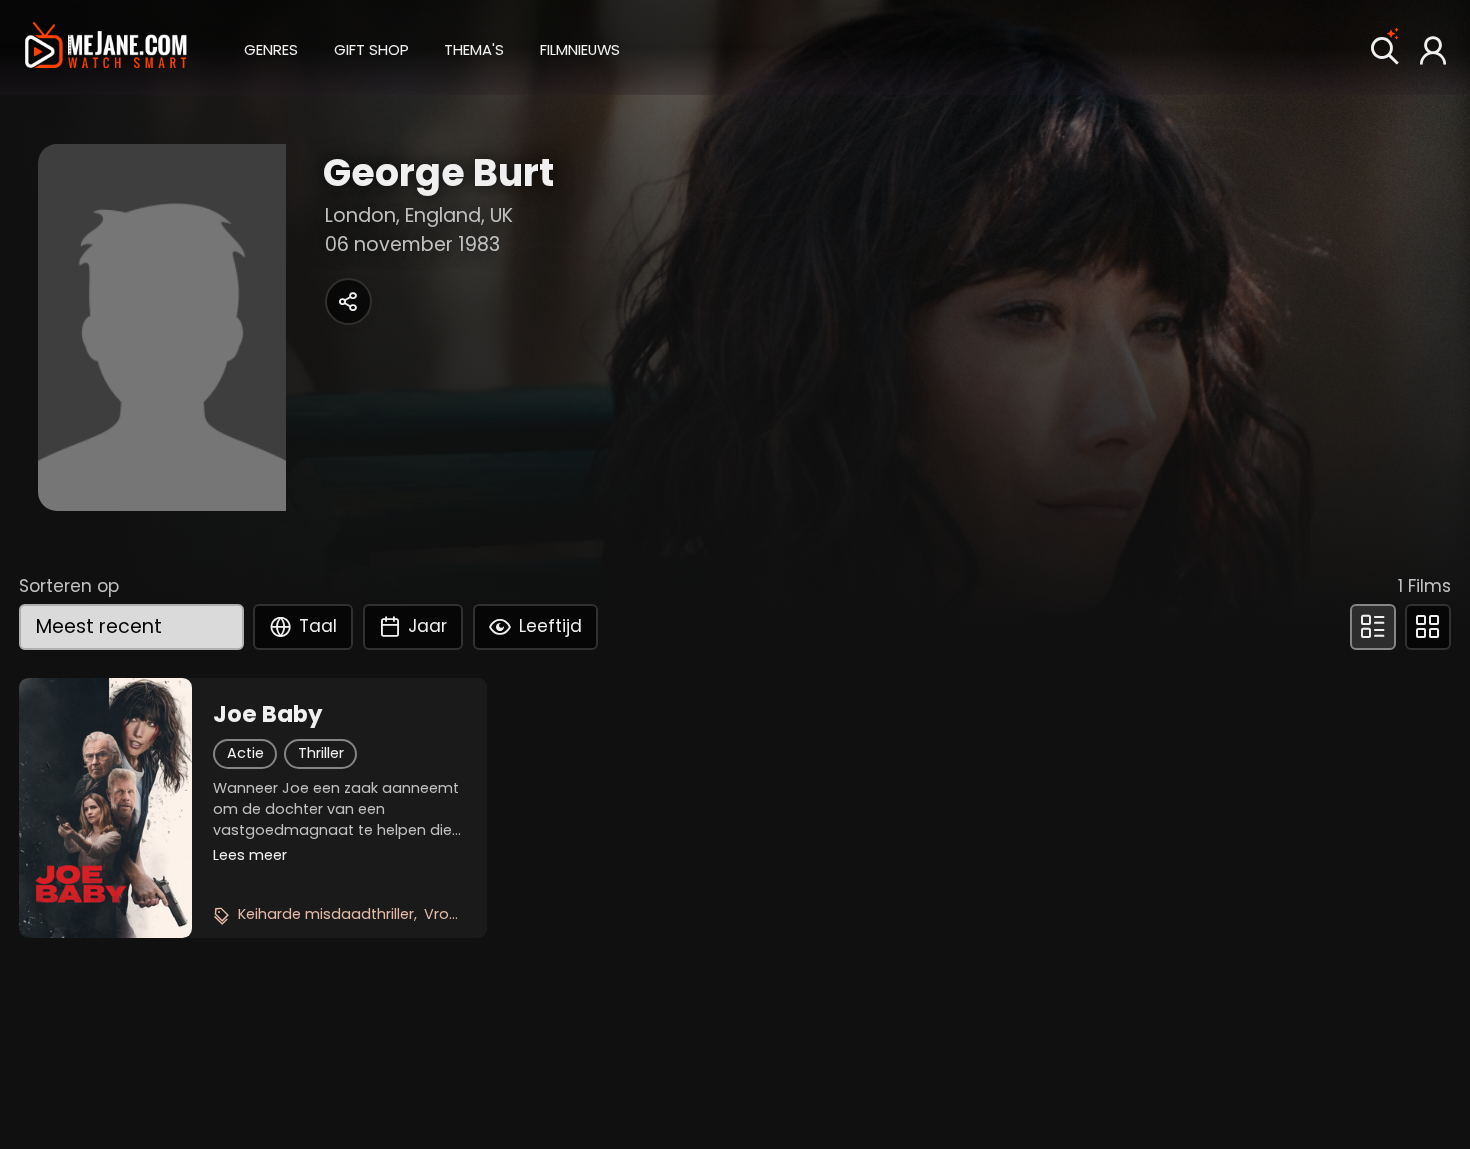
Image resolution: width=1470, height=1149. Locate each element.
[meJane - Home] (106, 47)
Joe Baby (267, 714)
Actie (245, 753)
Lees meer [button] (250, 855)
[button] (271, 47)
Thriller (321, 753)
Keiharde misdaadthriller (326, 914)
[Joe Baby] (105, 808)
